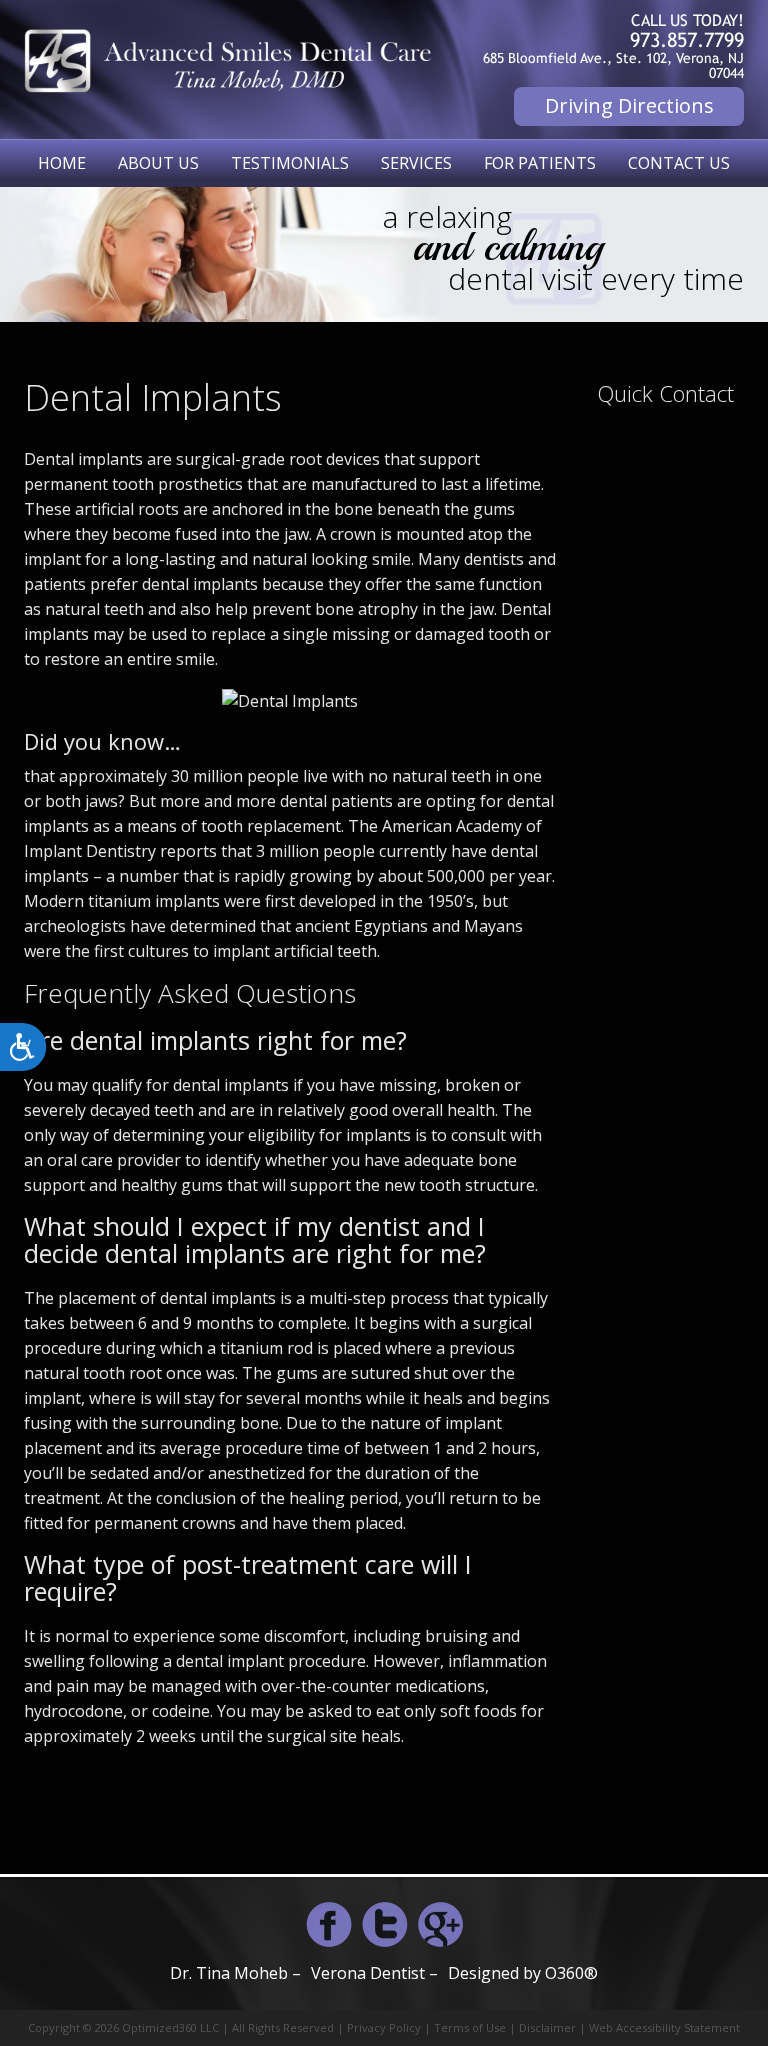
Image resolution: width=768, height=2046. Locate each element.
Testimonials (290, 163)
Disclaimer (547, 2027)
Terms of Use (470, 2027)
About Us (158, 163)
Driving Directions (629, 105)
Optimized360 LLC (170, 2027)
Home (62, 163)
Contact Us (679, 163)
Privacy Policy (384, 2027)
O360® (571, 1973)
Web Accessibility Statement (664, 2027)
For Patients (540, 163)
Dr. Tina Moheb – (235, 1973)
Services (416, 163)
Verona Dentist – (374, 1973)
